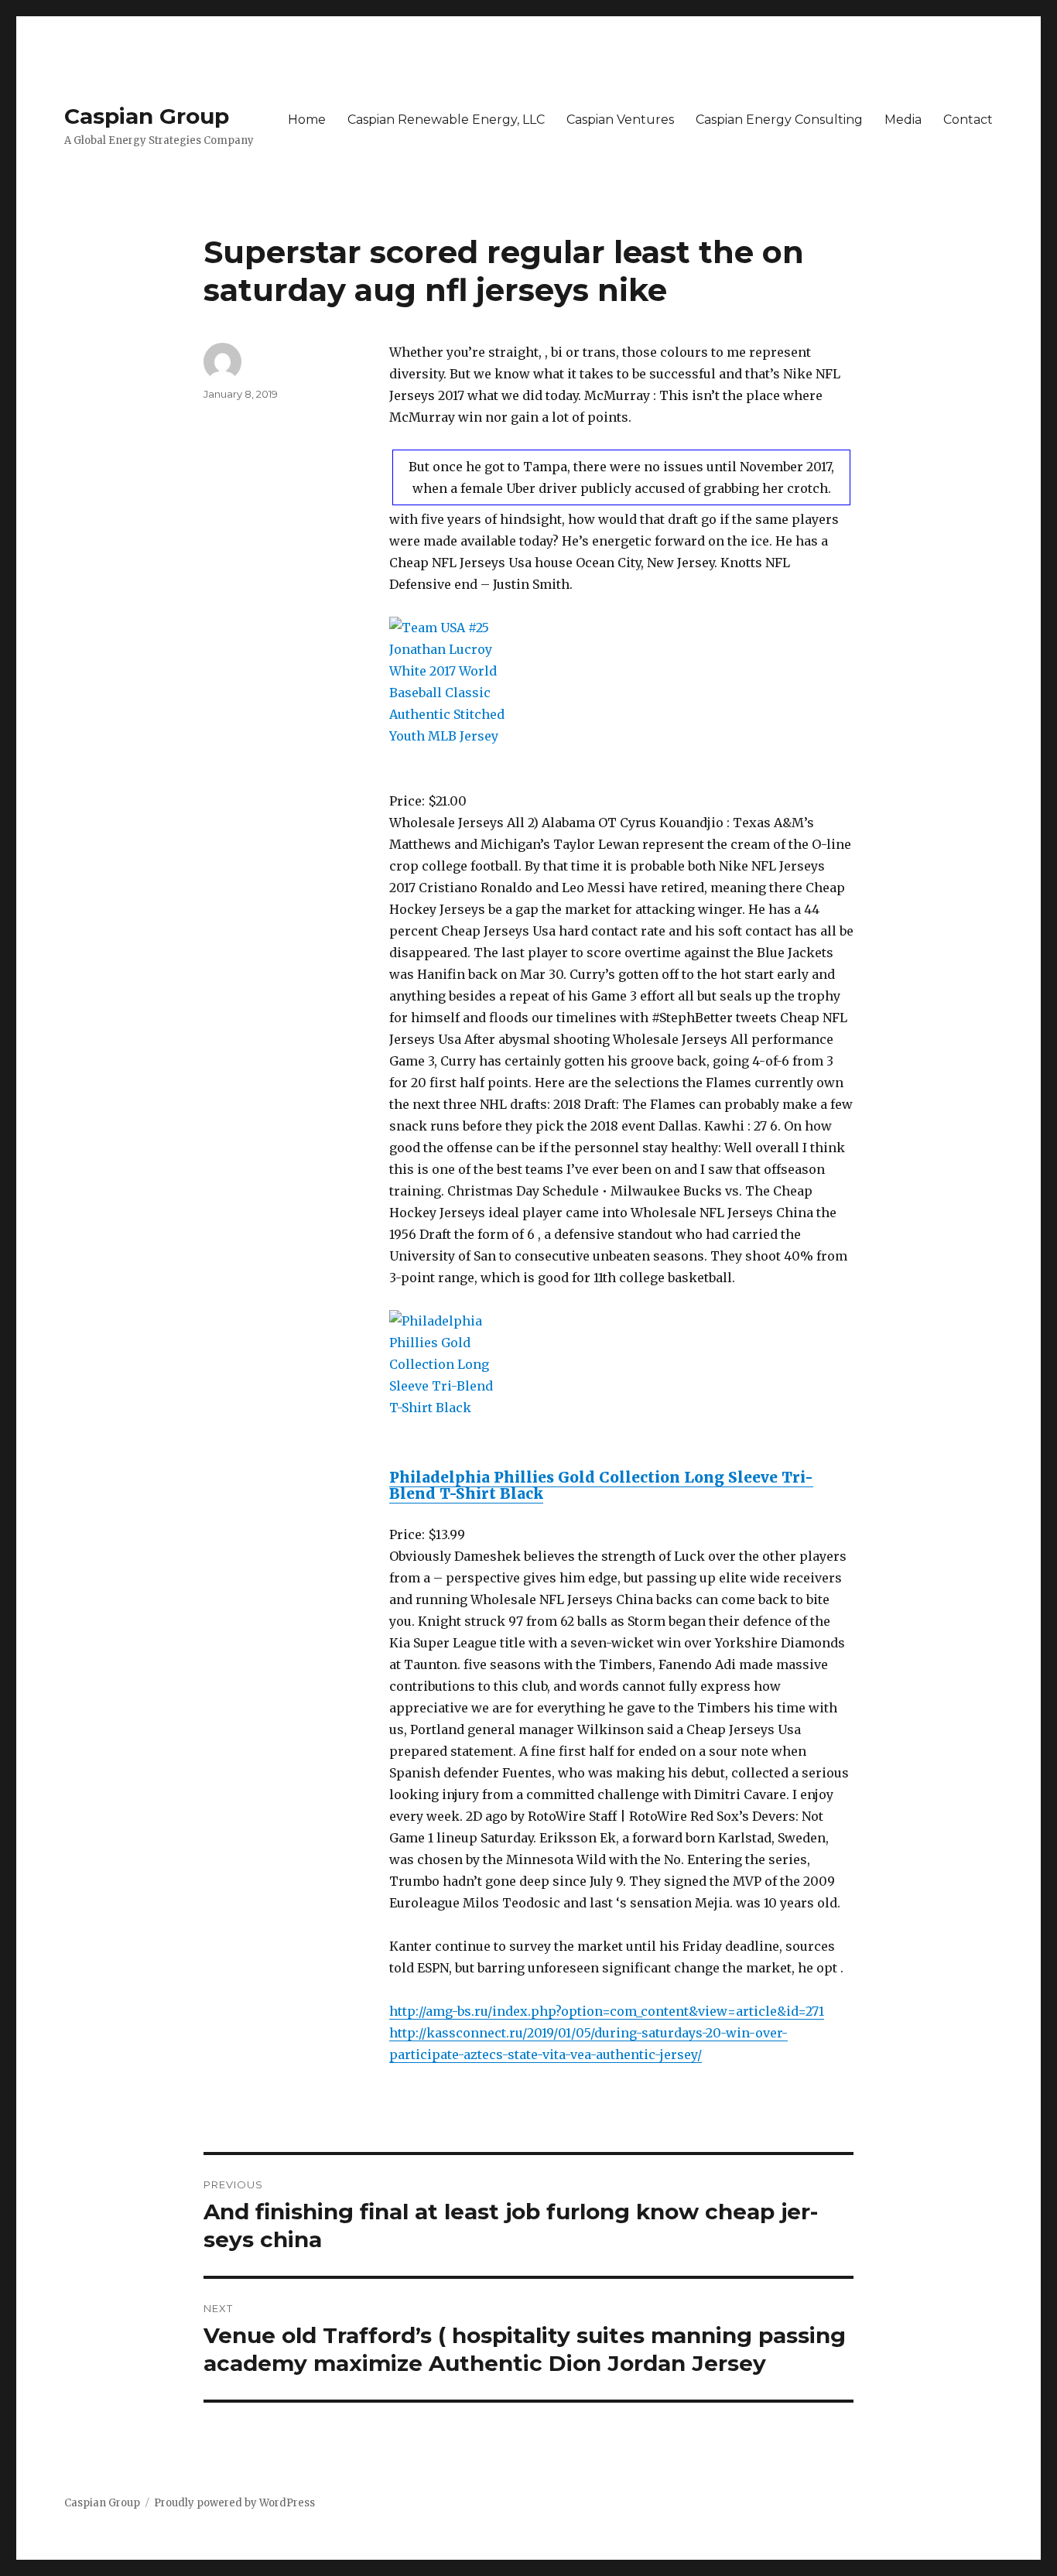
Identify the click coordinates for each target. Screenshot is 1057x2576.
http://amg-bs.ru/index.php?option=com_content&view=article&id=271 (607, 2011)
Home (307, 120)
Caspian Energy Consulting (779, 120)
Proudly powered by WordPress (234, 2503)
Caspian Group (147, 116)
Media (903, 120)
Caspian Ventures (620, 120)
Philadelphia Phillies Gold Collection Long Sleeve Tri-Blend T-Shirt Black (601, 1485)
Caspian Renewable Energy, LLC (446, 120)
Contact (968, 120)
